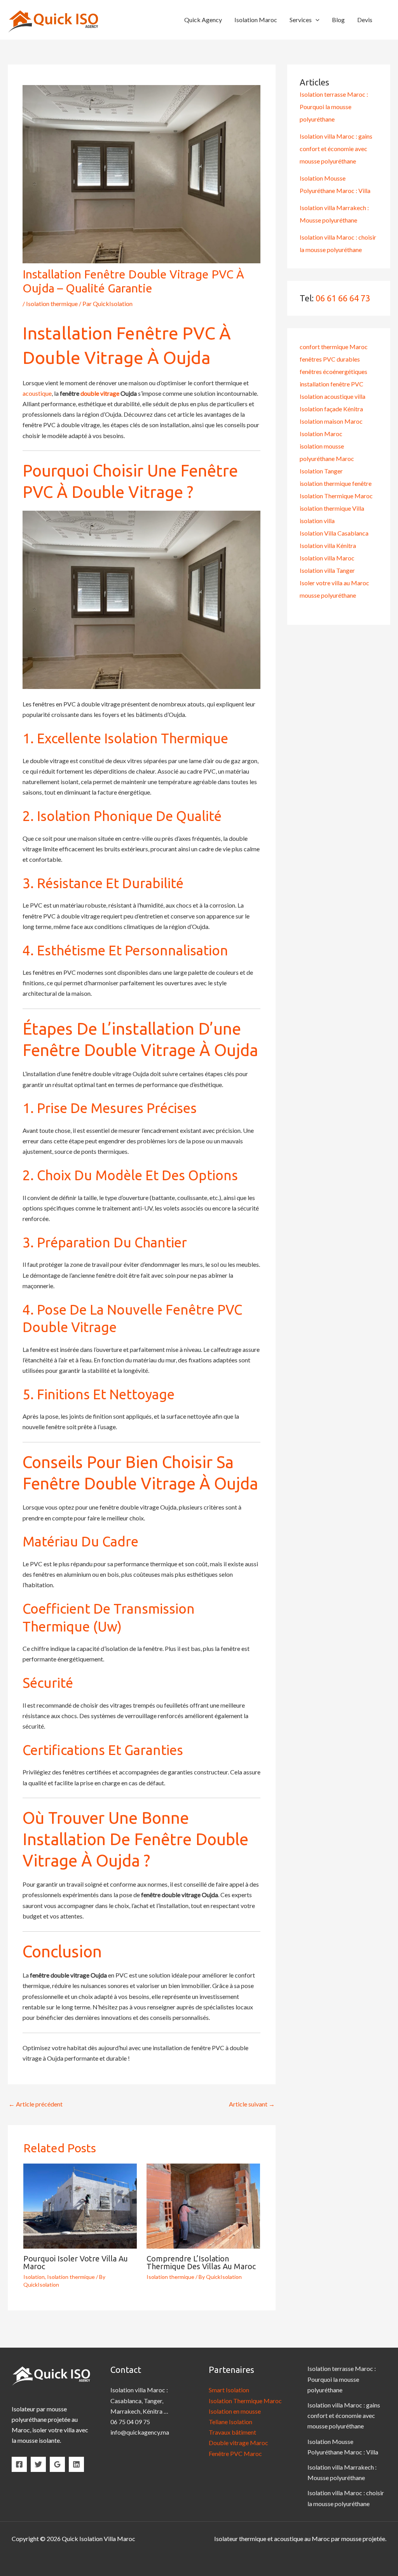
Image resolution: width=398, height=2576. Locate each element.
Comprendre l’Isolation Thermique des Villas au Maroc (201, 2262)
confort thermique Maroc (334, 347)
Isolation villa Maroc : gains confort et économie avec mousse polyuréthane (336, 149)
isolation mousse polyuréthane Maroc (327, 452)
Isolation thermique (52, 304)
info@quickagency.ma (140, 2432)
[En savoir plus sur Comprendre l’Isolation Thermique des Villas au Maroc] (203, 2205)
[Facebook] (19, 2464)
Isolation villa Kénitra (328, 545)
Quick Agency (203, 20)
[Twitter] (38, 2464)
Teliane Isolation (230, 2422)
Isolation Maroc (256, 20)
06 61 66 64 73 (343, 298)
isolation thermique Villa (332, 508)
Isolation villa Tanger (327, 570)
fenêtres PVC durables (330, 359)
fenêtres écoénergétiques (333, 371)
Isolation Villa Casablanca (334, 533)
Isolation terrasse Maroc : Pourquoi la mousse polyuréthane (334, 107)
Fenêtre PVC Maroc (235, 2453)
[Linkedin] (76, 2464)
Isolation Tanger (321, 471)
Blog (338, 20)
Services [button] (301, 20)
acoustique (37, 393)
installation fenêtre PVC (332, 384)
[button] (316, 20)
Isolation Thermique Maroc (336, 496)
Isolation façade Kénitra (331, 409)
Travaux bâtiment (232, 2432)
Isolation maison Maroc (331, 421)
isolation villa (317, 521)
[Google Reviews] (57, 2464)
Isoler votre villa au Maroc (334, 583)
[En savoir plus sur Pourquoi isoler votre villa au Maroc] (80, 2205)
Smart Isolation (229, 2390)
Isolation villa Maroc (327, 558)
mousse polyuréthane (328, 595)
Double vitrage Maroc (238, 2443)
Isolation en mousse (235, 2411)
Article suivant (252, 2104)
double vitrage (100, 393)
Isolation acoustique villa (333, 396)
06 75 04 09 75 (130, 2422)
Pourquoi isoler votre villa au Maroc (76, 2262)
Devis (365, 20)
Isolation (34, 2277)
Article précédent (36, 2104)
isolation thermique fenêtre (336, 483)
